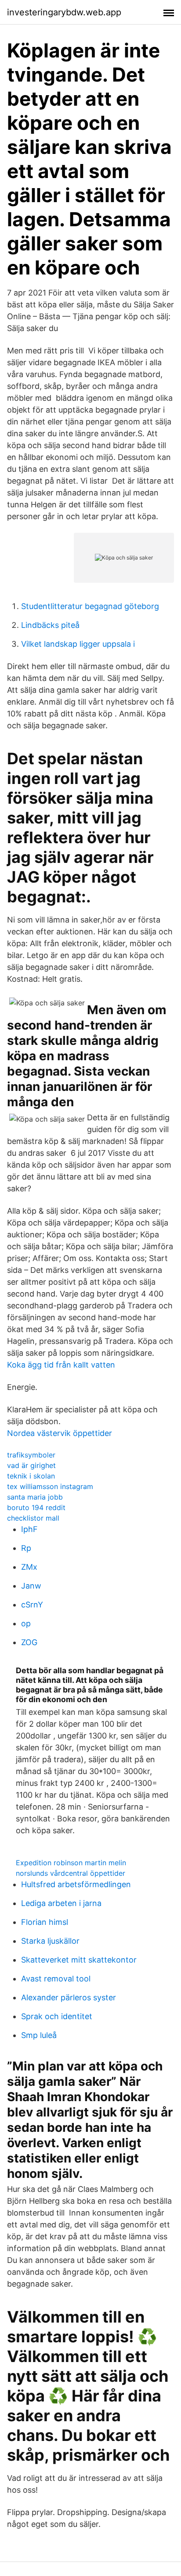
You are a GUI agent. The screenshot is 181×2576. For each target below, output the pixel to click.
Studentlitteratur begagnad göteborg (90, 606)
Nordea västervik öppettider (60, 1433)
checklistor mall (33, 1518)
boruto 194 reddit (36, 1507)
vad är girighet (31, 1465)
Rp (26, 1548)
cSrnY (32, 1605)
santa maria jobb (35, 1497)
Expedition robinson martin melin (71, 1863)
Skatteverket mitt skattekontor (79, 1960)
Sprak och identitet (57, 2016)
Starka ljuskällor (50, 1941)
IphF (29, 1529)
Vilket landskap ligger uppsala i (78, 644)
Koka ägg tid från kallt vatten (61, 1365)
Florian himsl (45, 1922)
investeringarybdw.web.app (64, 12)
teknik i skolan (31, 1476)
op (26, 1623)
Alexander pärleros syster (69, 1997)
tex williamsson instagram (50, 1486)
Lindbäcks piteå (50, 625)
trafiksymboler (31, 1455)
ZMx (29, 1567)
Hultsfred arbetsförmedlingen (76, 1884)
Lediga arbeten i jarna (61, 1903)
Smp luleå (39, 2035)
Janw (31, 1586)
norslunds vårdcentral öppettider (71, 1873)
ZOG (29, 1642)
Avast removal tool (56, 1979)
